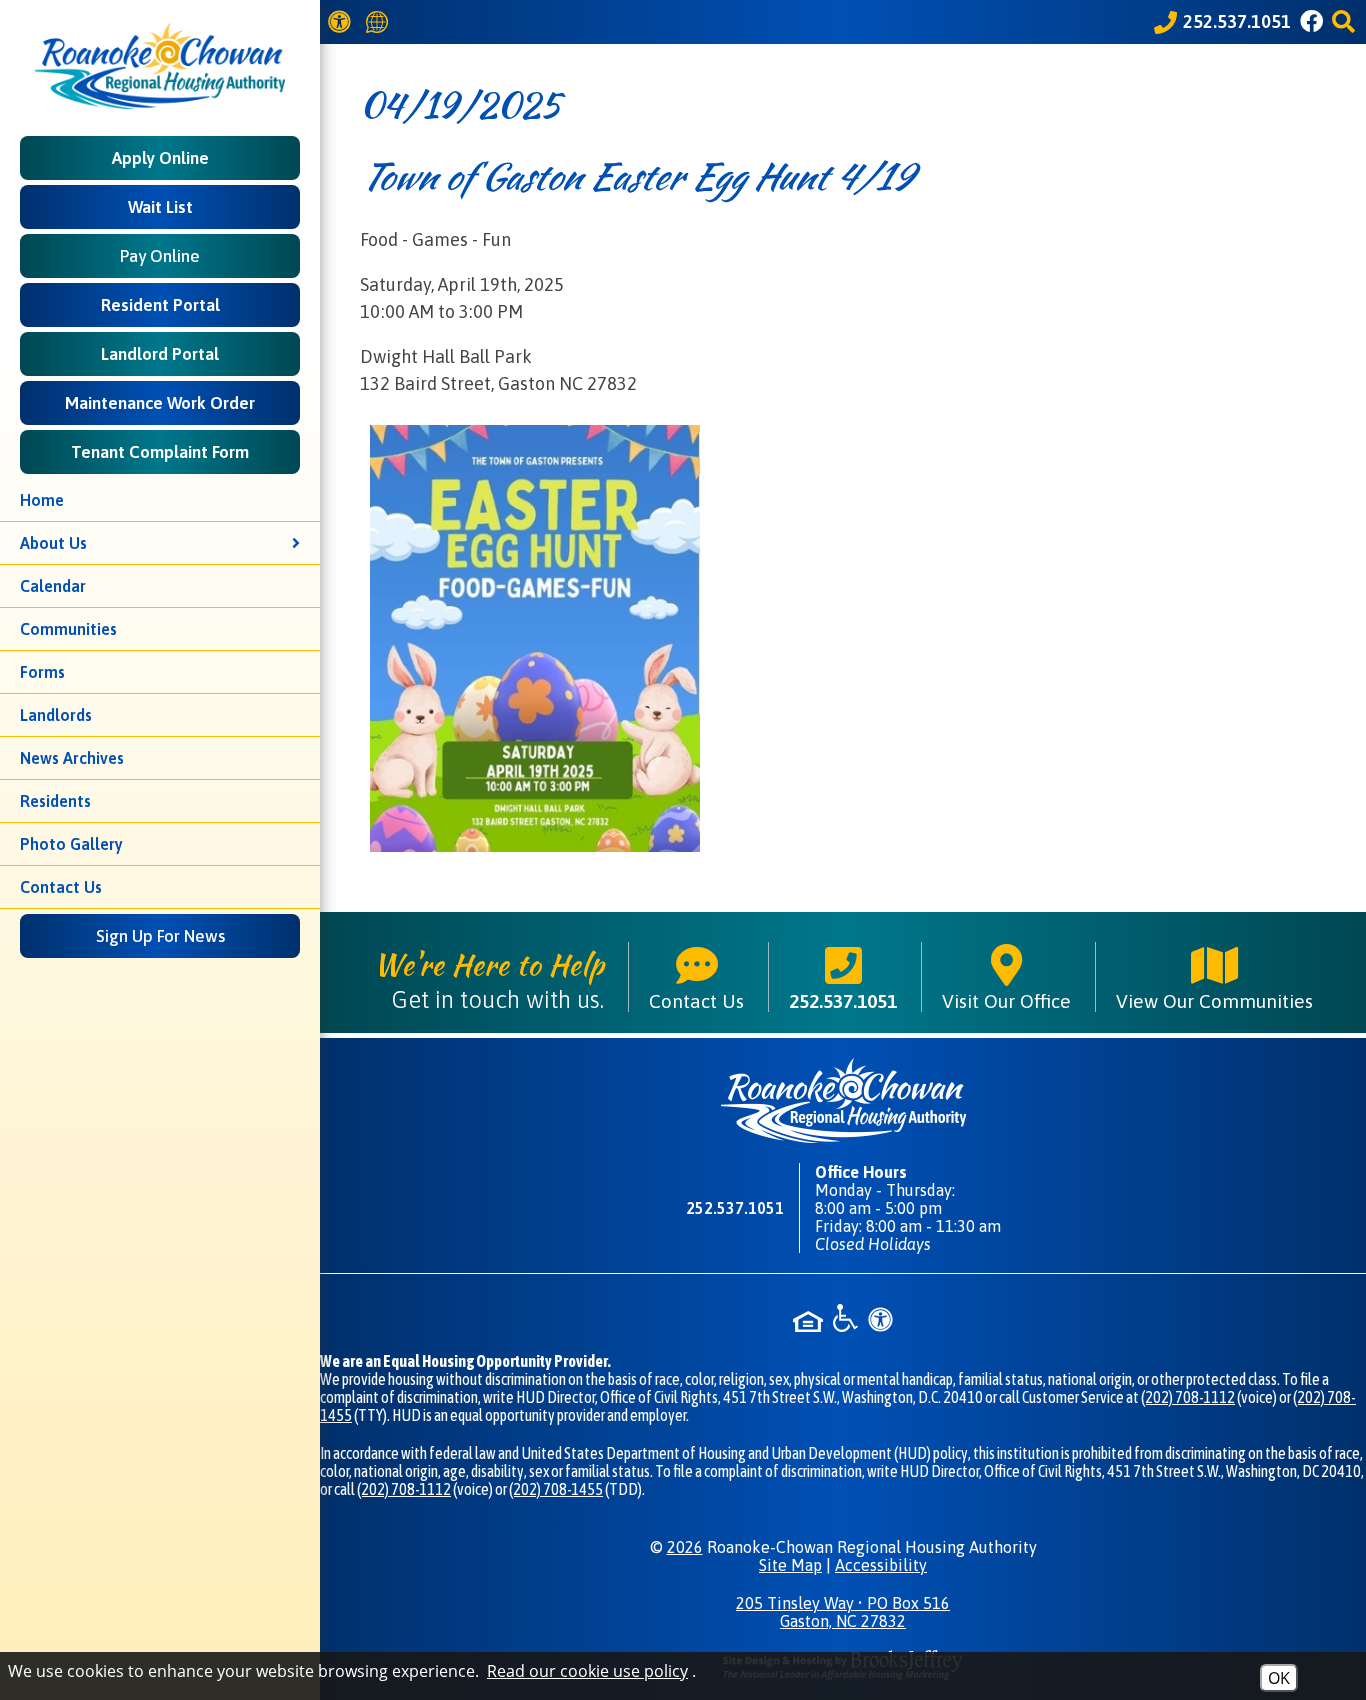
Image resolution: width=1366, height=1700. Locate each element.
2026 (685, 1547)
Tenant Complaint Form (160, 452)
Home (42, 500)
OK (1279, 1678)
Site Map (790, 1565)
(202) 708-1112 (1188, 1397)
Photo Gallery (71, 844)
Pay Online (160, 256)
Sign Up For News (160, 936)
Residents (55, 801)
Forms (42, 672)
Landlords (56, 715)
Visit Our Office (1006, 1001)
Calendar (53, 586)
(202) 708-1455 (556, 1489)
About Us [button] (53, 543)
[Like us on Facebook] (1314, 21)
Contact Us (61, 887)
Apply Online (160, 158)
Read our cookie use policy (587, 1671)
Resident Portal (160, 305)
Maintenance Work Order (160, 403)
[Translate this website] (380, 22)
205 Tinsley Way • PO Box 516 (843, 1612)
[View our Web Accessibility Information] (342, 21)
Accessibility (881, 1565)
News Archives (72, 758)
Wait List (160, 207)
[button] (1346, 21)
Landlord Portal (160, 354)
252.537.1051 (843, 1001)
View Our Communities (1214, 1001)
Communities (68, 629)
